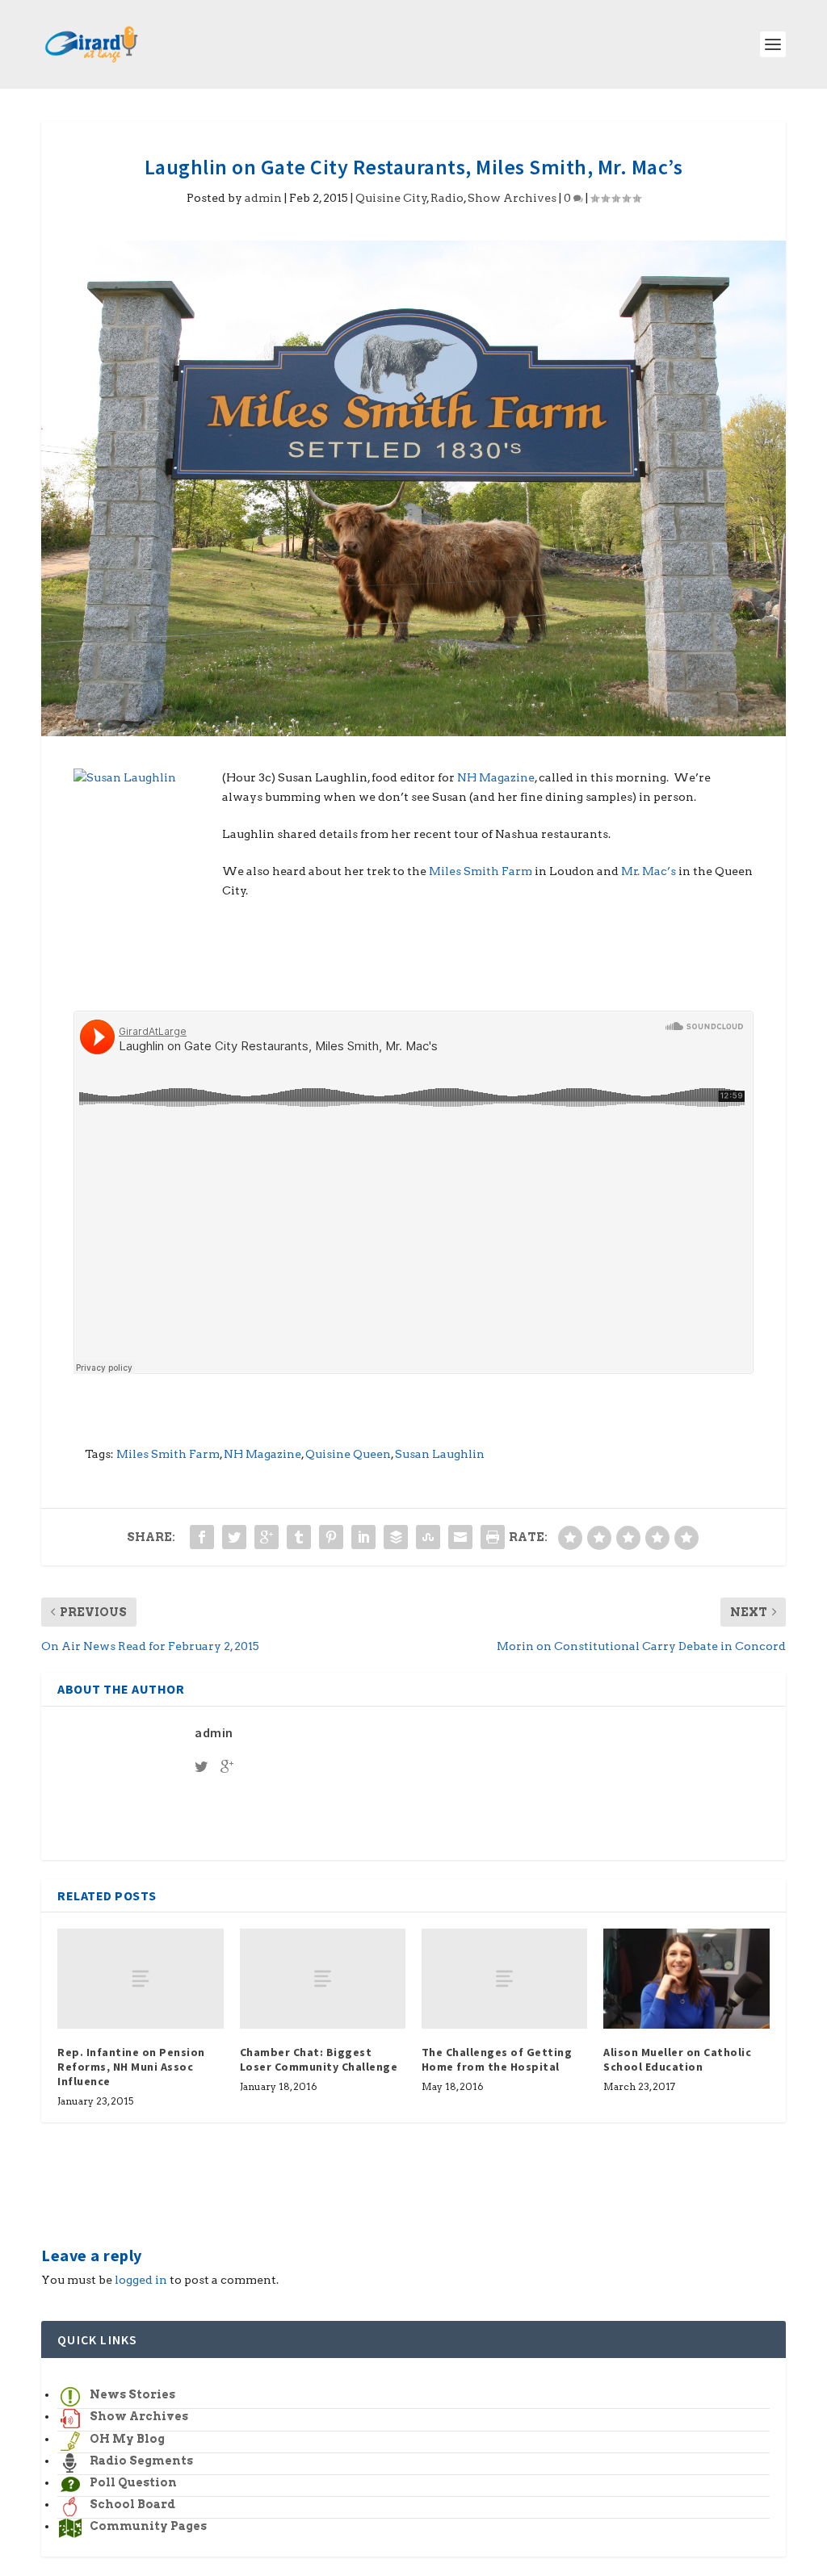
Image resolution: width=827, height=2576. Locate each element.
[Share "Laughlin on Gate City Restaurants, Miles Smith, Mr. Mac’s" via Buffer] (396, 1537)
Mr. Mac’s (649, 871)
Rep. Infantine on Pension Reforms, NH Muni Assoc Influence (131, 2067)
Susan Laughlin (440, 1454)
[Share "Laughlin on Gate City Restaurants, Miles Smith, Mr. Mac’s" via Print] (493, 1537)
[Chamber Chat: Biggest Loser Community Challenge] (323, 1978)
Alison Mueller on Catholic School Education (677, 2059)
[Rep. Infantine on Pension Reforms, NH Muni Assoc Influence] (140, 1978)
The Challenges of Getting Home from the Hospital (497, 2059)
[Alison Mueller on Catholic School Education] (686, 1978)
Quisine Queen (348, 1454)
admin (263, 198)
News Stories (132, 2394)
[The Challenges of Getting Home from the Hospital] (504, 1978)
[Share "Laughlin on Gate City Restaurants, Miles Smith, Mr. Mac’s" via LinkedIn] (363, 1537)
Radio (447, 198)
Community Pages (148, 2526)
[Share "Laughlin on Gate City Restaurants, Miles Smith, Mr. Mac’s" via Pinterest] (331, 1537)
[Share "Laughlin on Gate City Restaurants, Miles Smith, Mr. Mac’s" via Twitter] (234, 1537)
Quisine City (391, 198)
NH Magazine (496, 777)
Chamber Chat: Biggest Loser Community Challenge (319, 2059)
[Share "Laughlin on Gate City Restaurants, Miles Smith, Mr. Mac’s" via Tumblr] (299, 1537)
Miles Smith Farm (481, 871)
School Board (132, 2504)
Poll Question (133, 2482)
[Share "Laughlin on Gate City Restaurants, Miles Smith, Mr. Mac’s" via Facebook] (202, 1537)
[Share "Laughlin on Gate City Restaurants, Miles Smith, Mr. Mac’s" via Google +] (267, 1537)
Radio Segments (141, 2461)
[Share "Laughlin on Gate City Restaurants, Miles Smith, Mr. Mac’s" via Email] (460, 1537)
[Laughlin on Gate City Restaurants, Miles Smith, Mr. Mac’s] (413, 488)
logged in (141, 2280)
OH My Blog (127, 2439)
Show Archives (512, 198)
